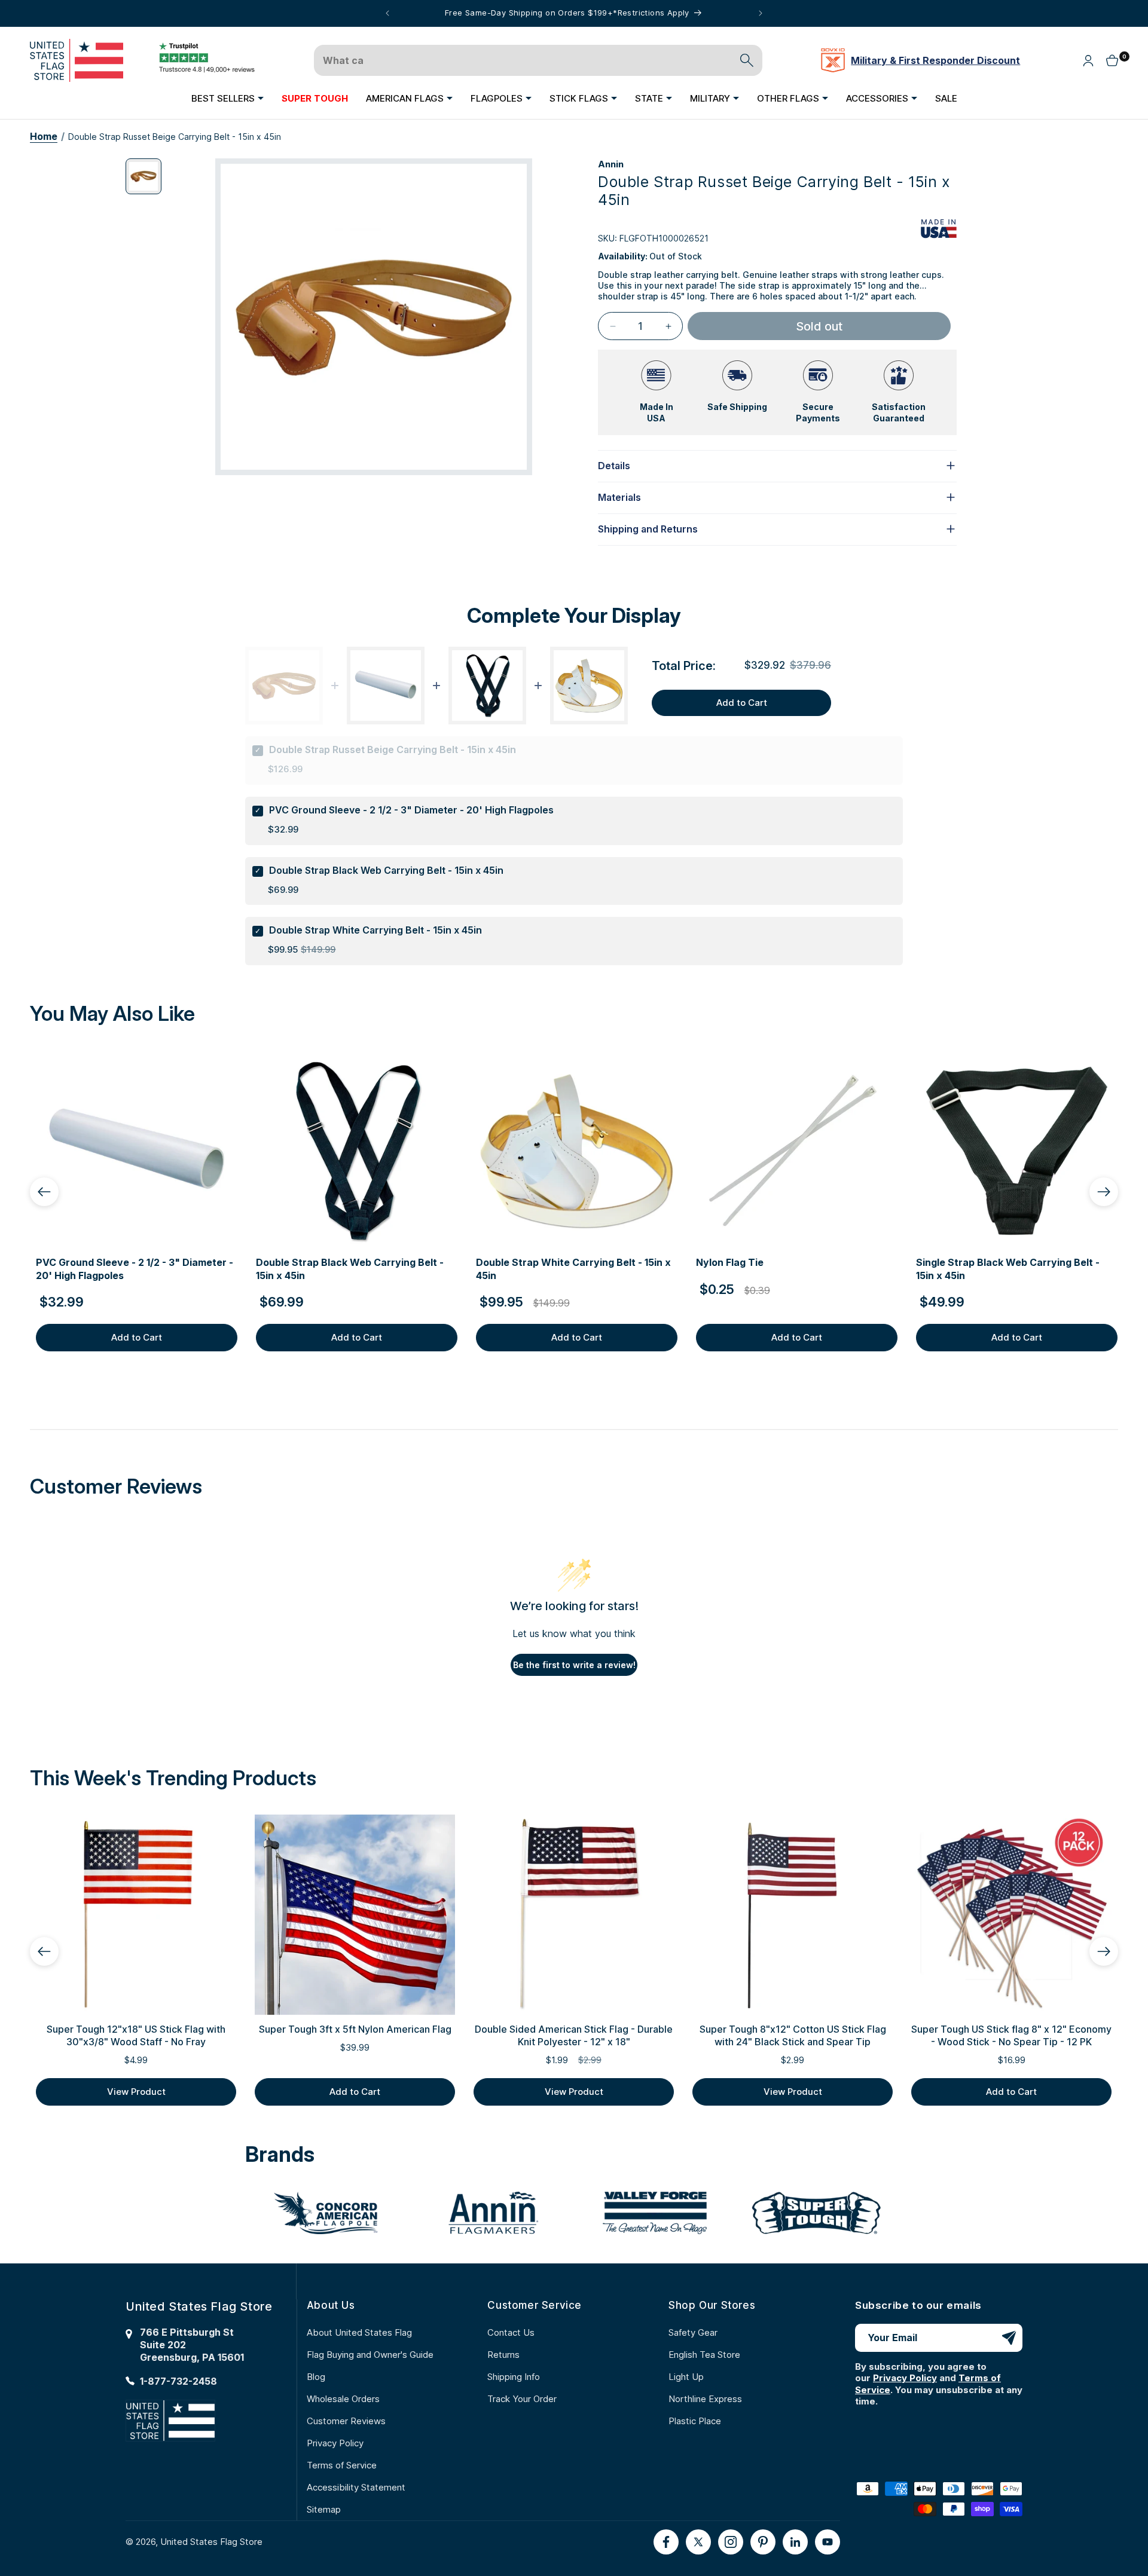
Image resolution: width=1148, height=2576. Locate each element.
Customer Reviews (346, 2421)
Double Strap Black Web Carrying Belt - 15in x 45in (386, 870)
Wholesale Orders (343, 2399)
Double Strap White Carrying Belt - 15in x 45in (375, 930)
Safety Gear (693, 2332)
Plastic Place (695, 2421)
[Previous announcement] (387, 13)
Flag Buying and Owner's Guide (370, 2355)
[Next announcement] (761, 13)
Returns (503, 2355)
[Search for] (747, 60)
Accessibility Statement (356, 2487)
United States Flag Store (211, 2542)
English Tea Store (704, 2355)
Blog (316, 2377)
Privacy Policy (335, 2443)
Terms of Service (342, 2465)
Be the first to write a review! (574, 1665)
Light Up (686, 2377)
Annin (611, 164)
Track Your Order (522, 2399)
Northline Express (705, 2399)
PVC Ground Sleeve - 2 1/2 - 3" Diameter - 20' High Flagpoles (411, 810)
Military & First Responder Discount (935, 60)
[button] (228, 98)
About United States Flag (359, 2332)
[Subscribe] (1009, 2338)
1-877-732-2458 (178, 2381)
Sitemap (324, 2509)
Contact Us (511, 2332)
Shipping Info (514, 2377)
